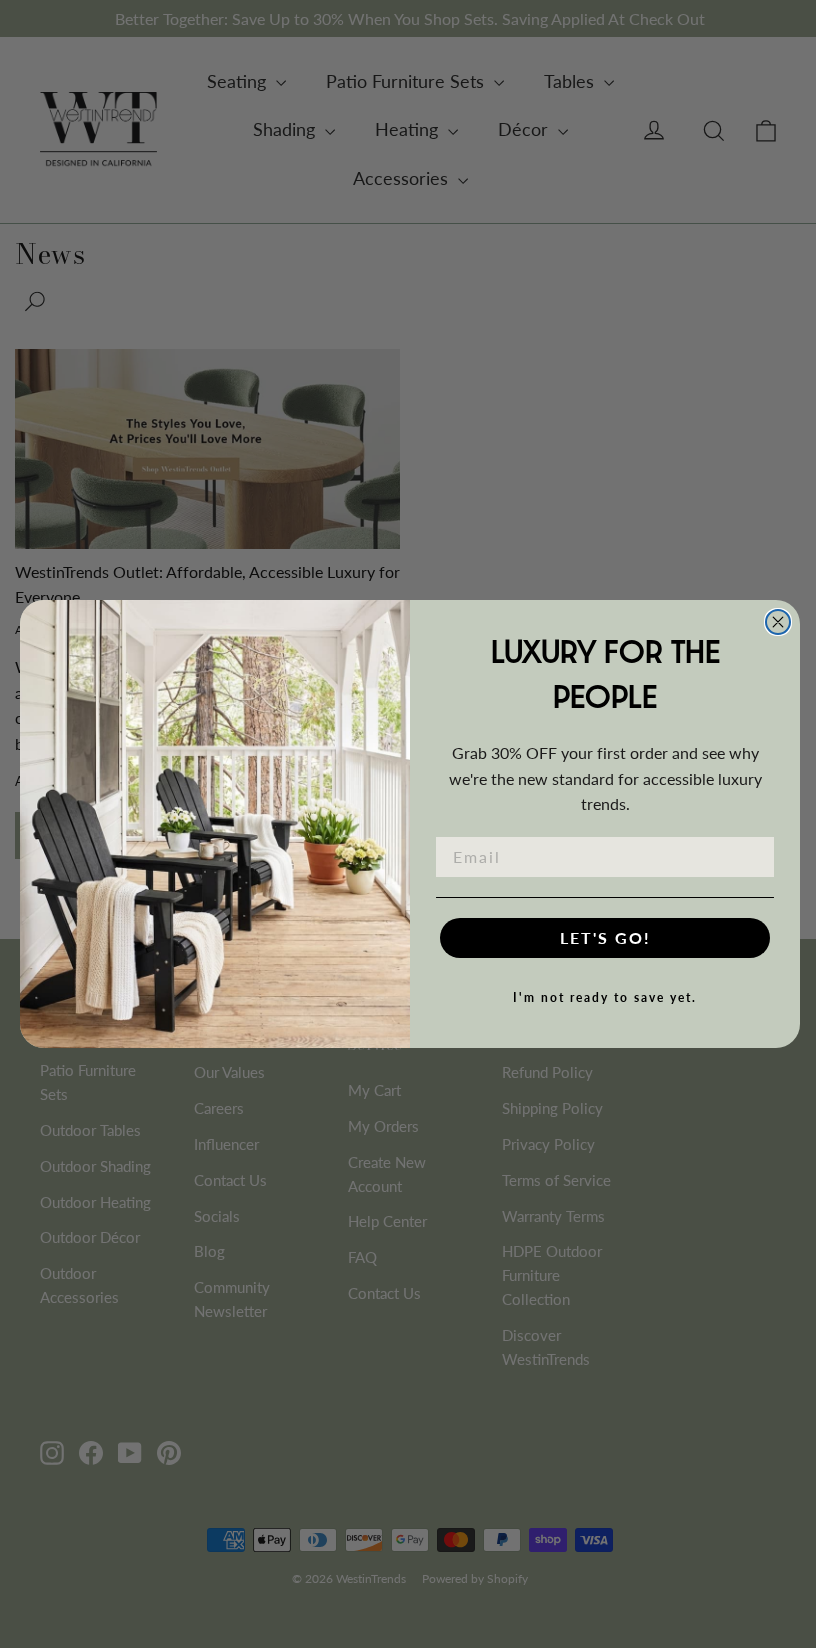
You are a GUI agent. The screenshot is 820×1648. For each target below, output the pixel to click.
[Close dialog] (778, 622)
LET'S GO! (605, 937)
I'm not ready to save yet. (605, 997)
